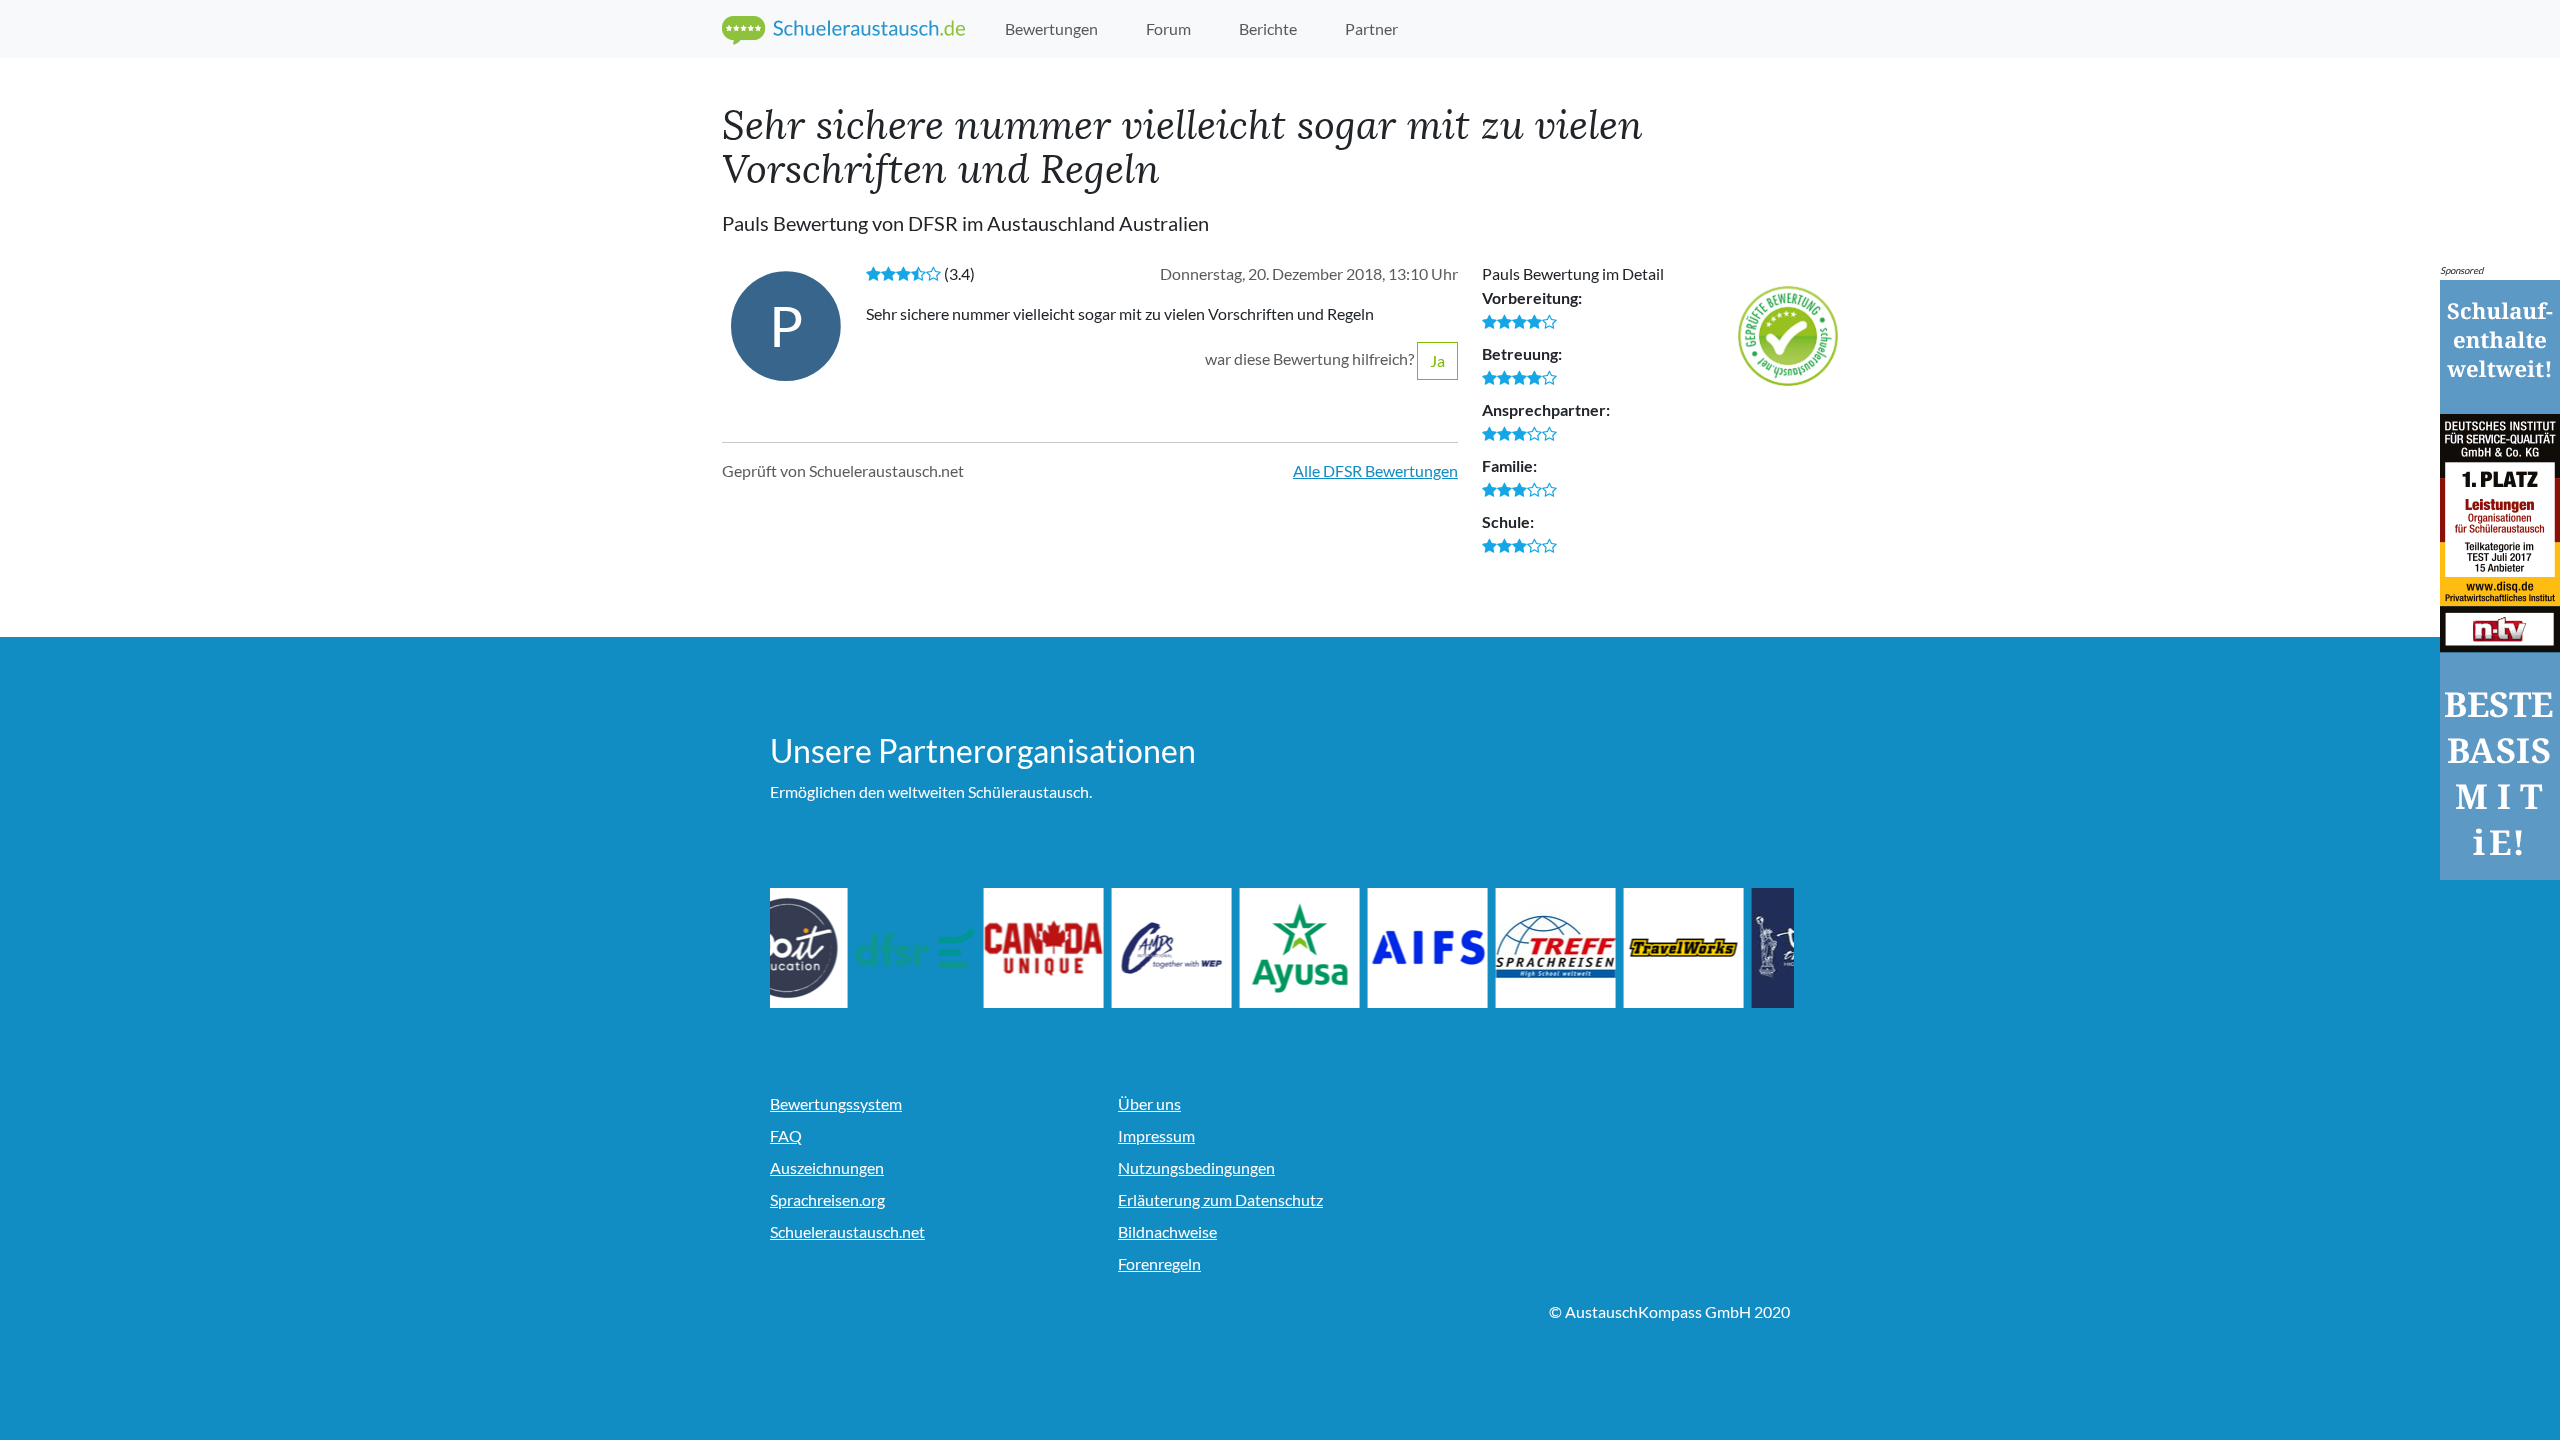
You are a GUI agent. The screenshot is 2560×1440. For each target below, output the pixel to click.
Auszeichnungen (827, 1167)
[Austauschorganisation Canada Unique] (1086, 948)
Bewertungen (1051, 28)
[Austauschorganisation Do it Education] (830, 948)
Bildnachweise (1167, 1231)
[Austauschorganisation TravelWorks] (1726, 948)
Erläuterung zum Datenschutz (1220, 1199)
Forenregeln (1159, 1263)
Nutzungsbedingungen (1196, 1167)
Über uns (1149, 1103)
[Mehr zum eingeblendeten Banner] (2500, 577)
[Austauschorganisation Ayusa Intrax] (1342, 948)
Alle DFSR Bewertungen (1375, 470)
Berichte (1268, 28)
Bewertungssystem (836, 1103)
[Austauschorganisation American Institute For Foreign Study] (1470, 948)
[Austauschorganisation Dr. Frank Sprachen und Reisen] (958, 948)
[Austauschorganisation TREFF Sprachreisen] (1598, 948)
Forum (1168, 28)
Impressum (1156, 1135)
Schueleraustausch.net (847, 1231)
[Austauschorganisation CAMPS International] (1214, 948)
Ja (1437, 360)
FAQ (786, 1135)
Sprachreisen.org (827, 1199)
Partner (1371, 28)
